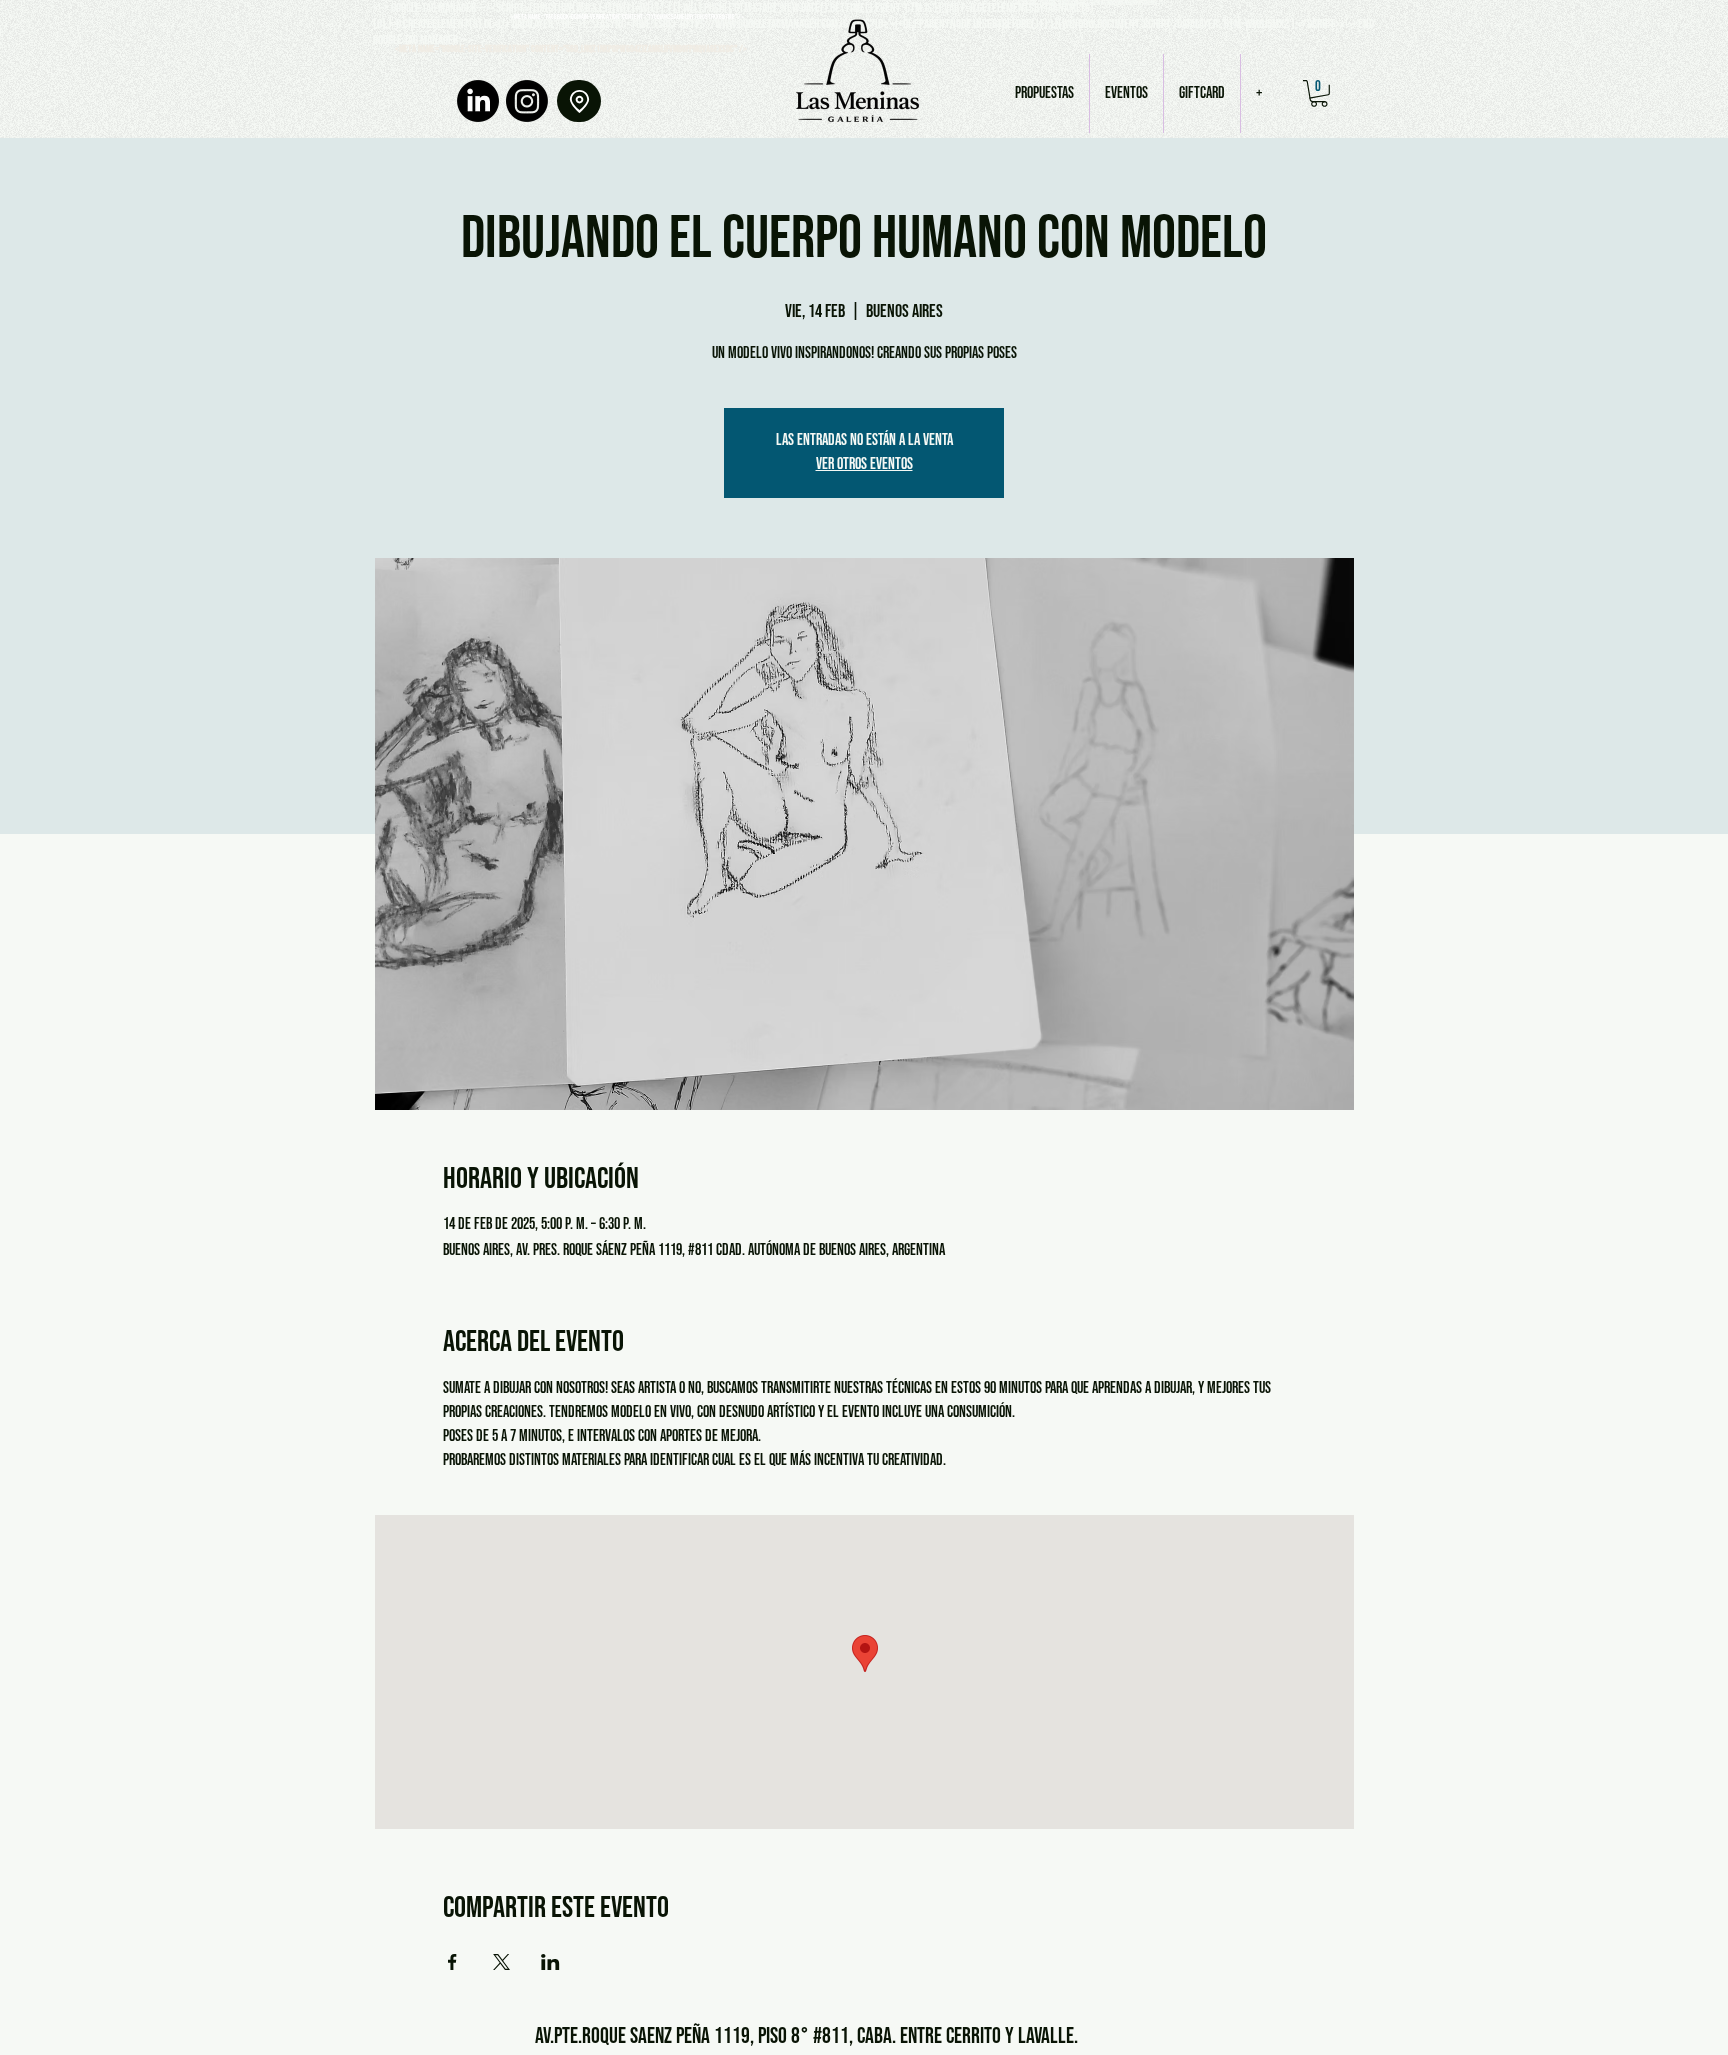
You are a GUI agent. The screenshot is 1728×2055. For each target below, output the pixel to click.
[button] (1319, 93)
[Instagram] (527, 101)
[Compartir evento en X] (501, 1962)
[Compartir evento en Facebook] (452, 1962)
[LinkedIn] (478, 101)
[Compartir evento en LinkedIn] (550, 1962)
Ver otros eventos (864, 464)
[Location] (579, 101)
